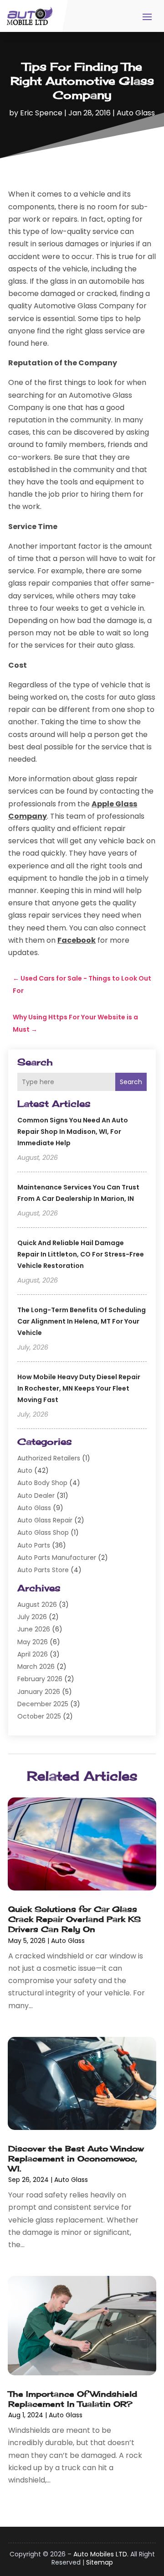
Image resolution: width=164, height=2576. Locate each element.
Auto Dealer (36, 1496)
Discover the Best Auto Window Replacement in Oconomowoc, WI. (76, 2158)
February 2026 (40, 1679)
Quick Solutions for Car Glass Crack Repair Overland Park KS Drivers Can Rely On (74, 1919)
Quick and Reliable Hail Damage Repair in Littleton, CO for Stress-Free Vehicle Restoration (81, 1254)
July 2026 (32, 1617)
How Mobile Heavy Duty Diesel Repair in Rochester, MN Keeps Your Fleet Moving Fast (79, 1388)
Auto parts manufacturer (57, 1558)
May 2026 (33, 1642)
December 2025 (43, 1704)
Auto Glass (136, 113)
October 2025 (39, 1716)
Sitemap (100, 2562)
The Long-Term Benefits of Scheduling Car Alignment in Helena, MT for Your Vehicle (82, 1321)
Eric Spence (41, 113)
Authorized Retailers (49, 1458)
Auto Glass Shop (43, 1532)
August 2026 (37, 1605)
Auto (25, 1470)
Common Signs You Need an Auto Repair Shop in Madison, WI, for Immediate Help (73, 1132)
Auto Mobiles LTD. (101, 2554)
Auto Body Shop (42, 1483)
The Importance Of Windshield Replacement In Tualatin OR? (73, 2399)
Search (131, 1082)
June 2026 (34, 1629)
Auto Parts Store (43, 1570)
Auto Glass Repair (45, 1520)
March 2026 (36, 1667)
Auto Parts (34, 1545)
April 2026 (33, 1654)
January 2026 (39, 1692)
